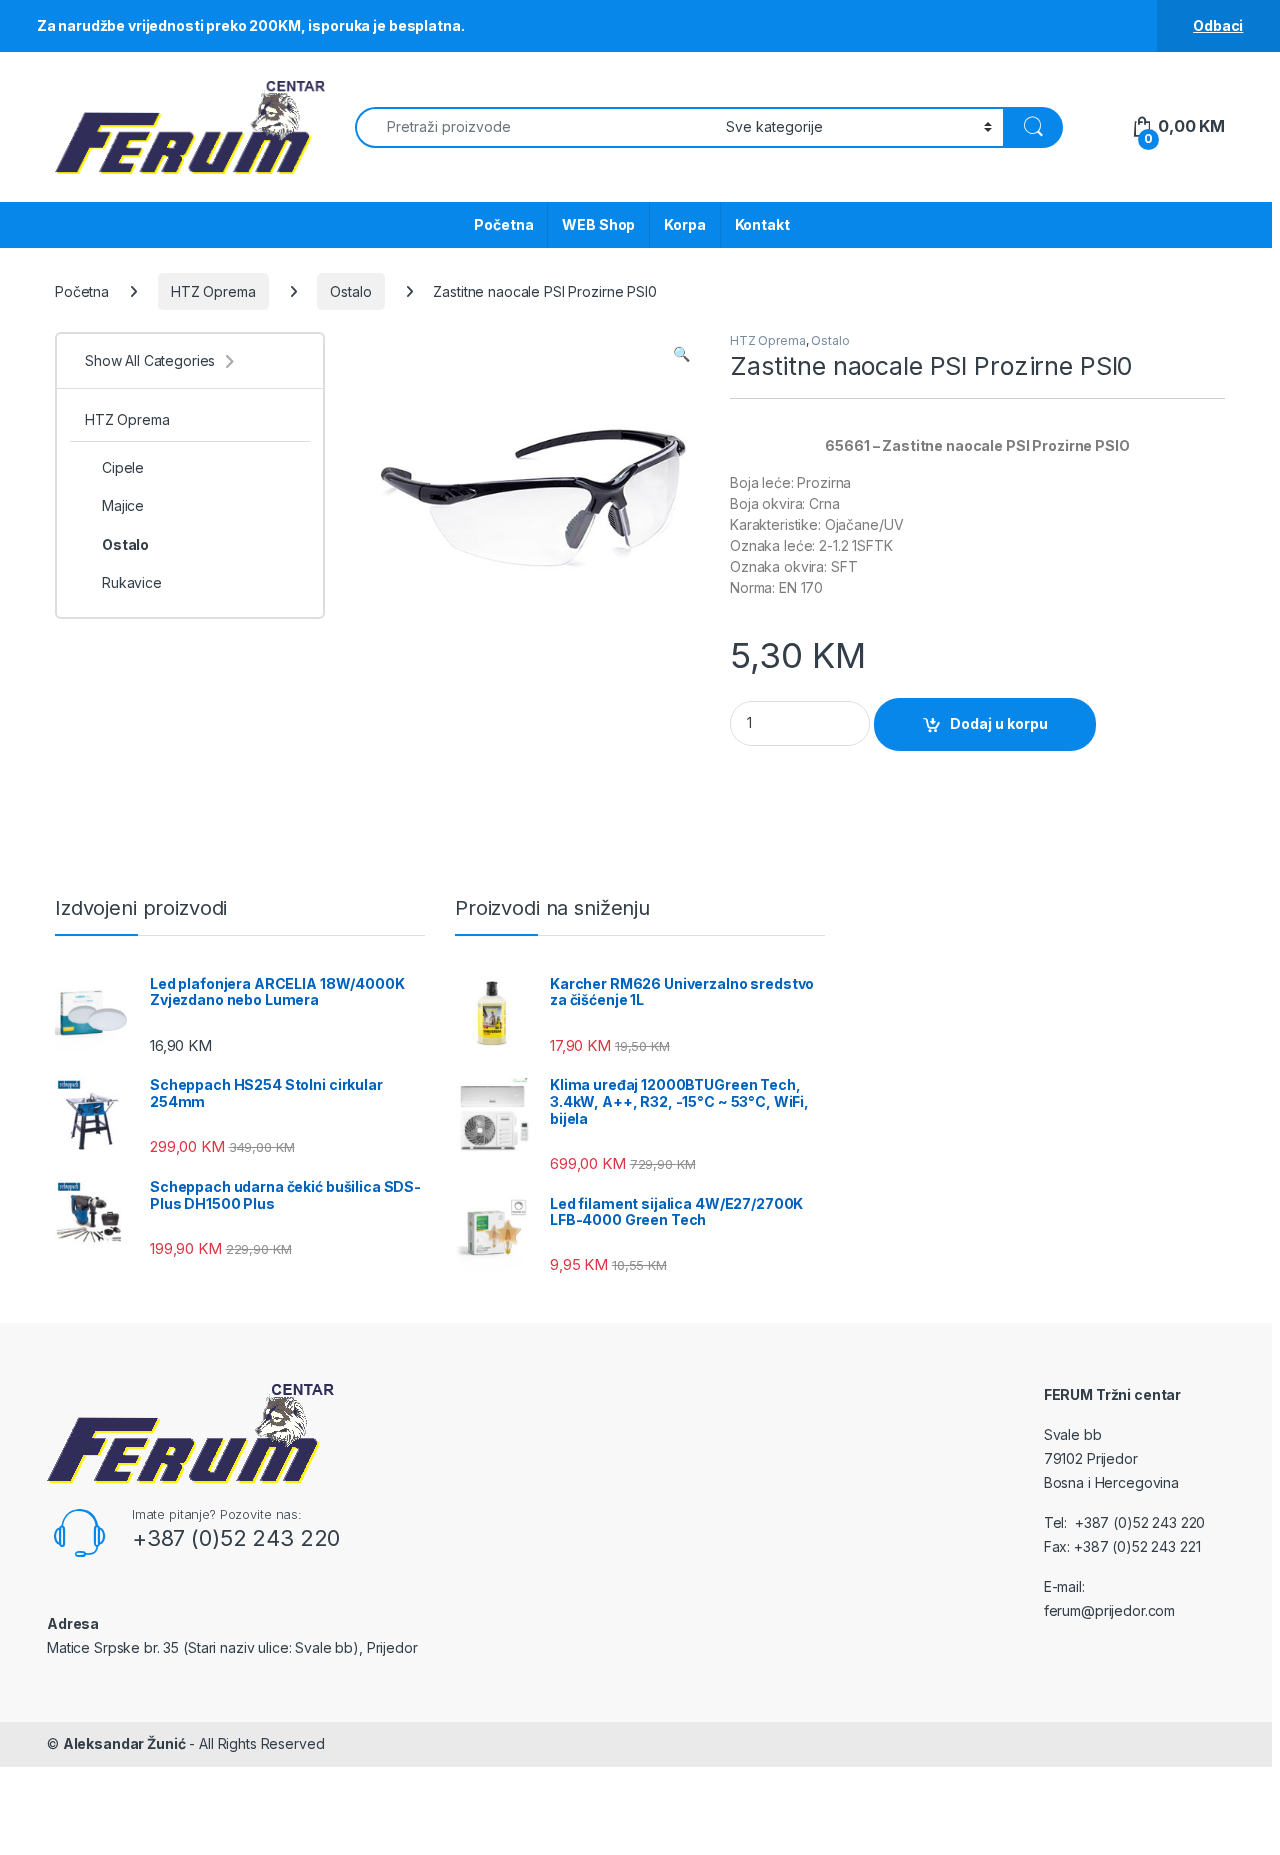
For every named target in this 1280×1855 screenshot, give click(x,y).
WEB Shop (598, 224)
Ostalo (350, 291)
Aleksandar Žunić (124, 1743)
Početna (503, 224)
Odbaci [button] (1218, 25)
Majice (123, 505)
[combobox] (535, 127)
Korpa (684, 224)
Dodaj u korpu (999, 723)
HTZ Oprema (213, 291)
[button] (681, 354)
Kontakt (762, 224)
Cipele (123, 467)
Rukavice (132, 582)
